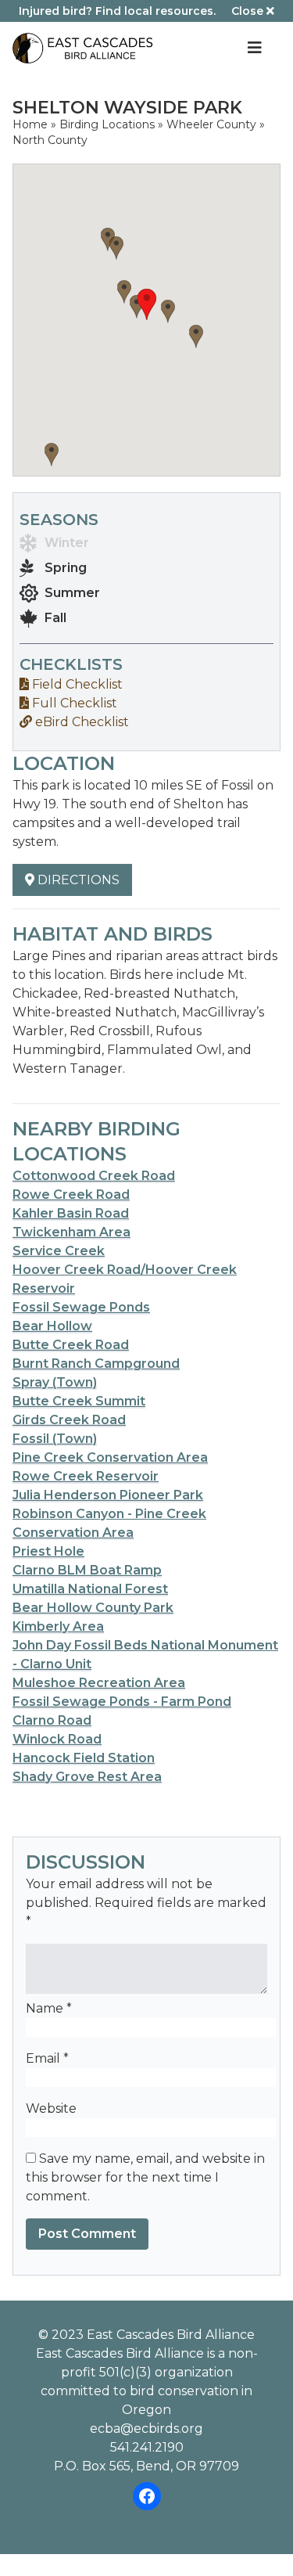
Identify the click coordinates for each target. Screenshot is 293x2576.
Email (47, 2058)
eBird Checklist (80, 722)
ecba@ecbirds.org (146, 2428)
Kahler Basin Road (71, 1213)
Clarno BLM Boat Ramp (87, 1570)
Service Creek (59, 1251)
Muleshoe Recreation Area (99, 1683)
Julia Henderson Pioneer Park (108, 1495)
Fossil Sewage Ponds (81, 1307)
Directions (77, 880)
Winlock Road (57, 1739)
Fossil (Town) (55, 1439)
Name (49, 2008)
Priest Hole (48, 1551)
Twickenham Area (71, 1232)
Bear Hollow (52, 1326)
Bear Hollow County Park (93, 1608)
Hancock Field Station (84, 1758)
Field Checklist (76, 684)
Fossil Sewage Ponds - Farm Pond (122, 1702)
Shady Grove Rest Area (87, 1777)
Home (30, 124)
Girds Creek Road (69, 1420)
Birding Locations (107, 124)
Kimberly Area (58, 1626)
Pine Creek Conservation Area (110, 1457)
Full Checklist (73, 703)
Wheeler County (211, 124)
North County (50, 140)
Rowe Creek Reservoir (86, 1476)
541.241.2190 (147, 2447)
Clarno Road (52, 1720)
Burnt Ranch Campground (96, 1364)
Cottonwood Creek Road (94, 1176)
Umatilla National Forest (90, 1589)
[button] (147, 304)
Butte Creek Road (71, 1345)
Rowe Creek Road (71, 1194)
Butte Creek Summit (79, 1401)
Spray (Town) (55, 1382)
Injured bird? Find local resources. (117, 11)
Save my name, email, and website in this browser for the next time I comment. (145, 2177)
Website (51, 2108)
